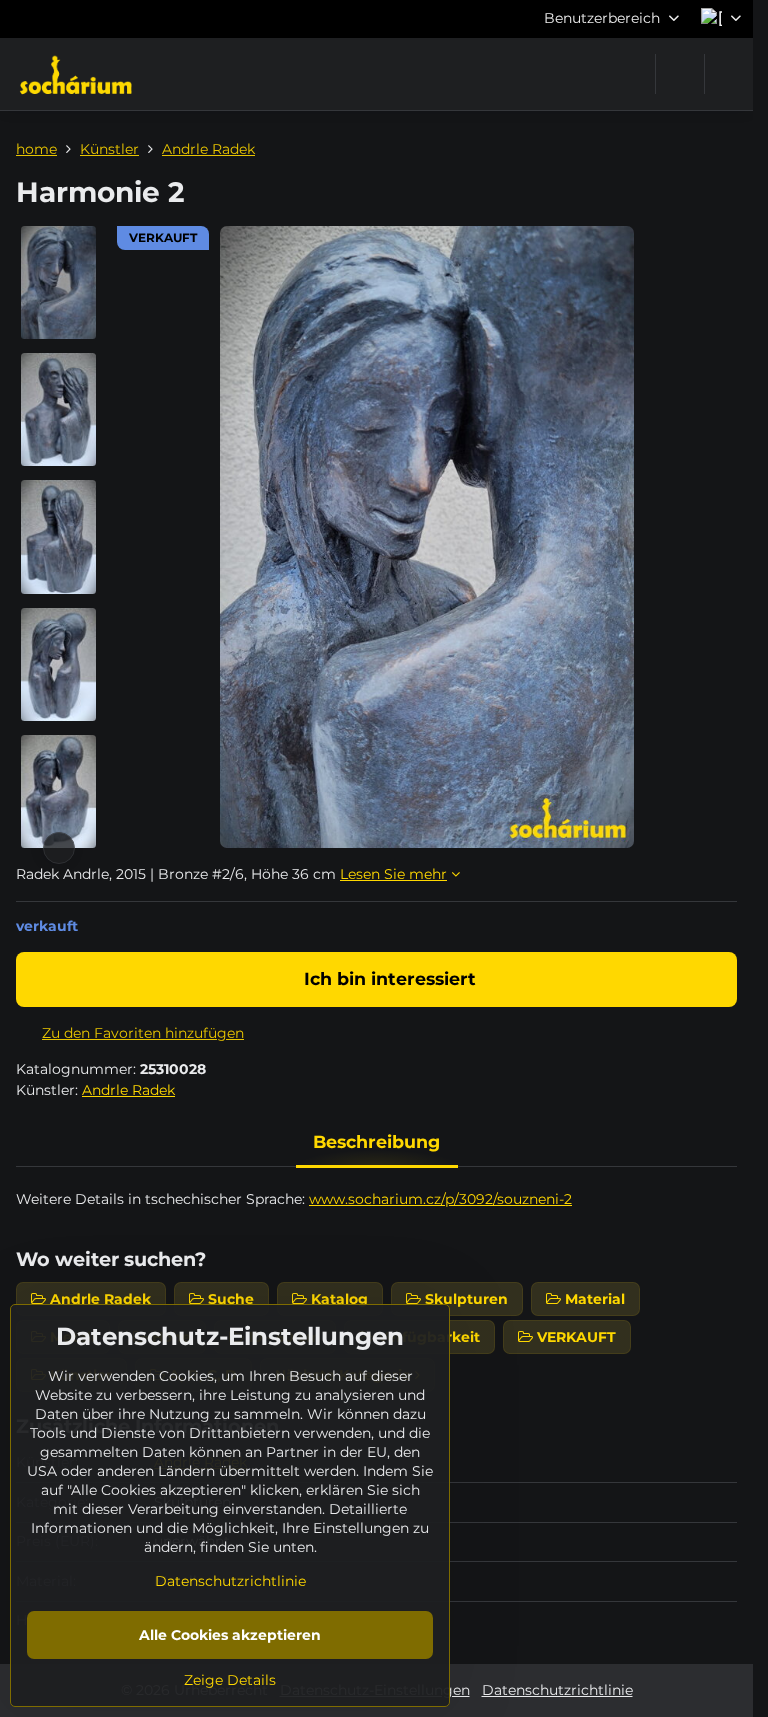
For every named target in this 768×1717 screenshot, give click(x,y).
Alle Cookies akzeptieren (230, 1635)
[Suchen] (680, 74)
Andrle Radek (128, 1090)
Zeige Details (230, 1680)
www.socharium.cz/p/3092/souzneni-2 (440, 1199)
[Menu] (729, 74)
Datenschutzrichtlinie (557, 1690)
